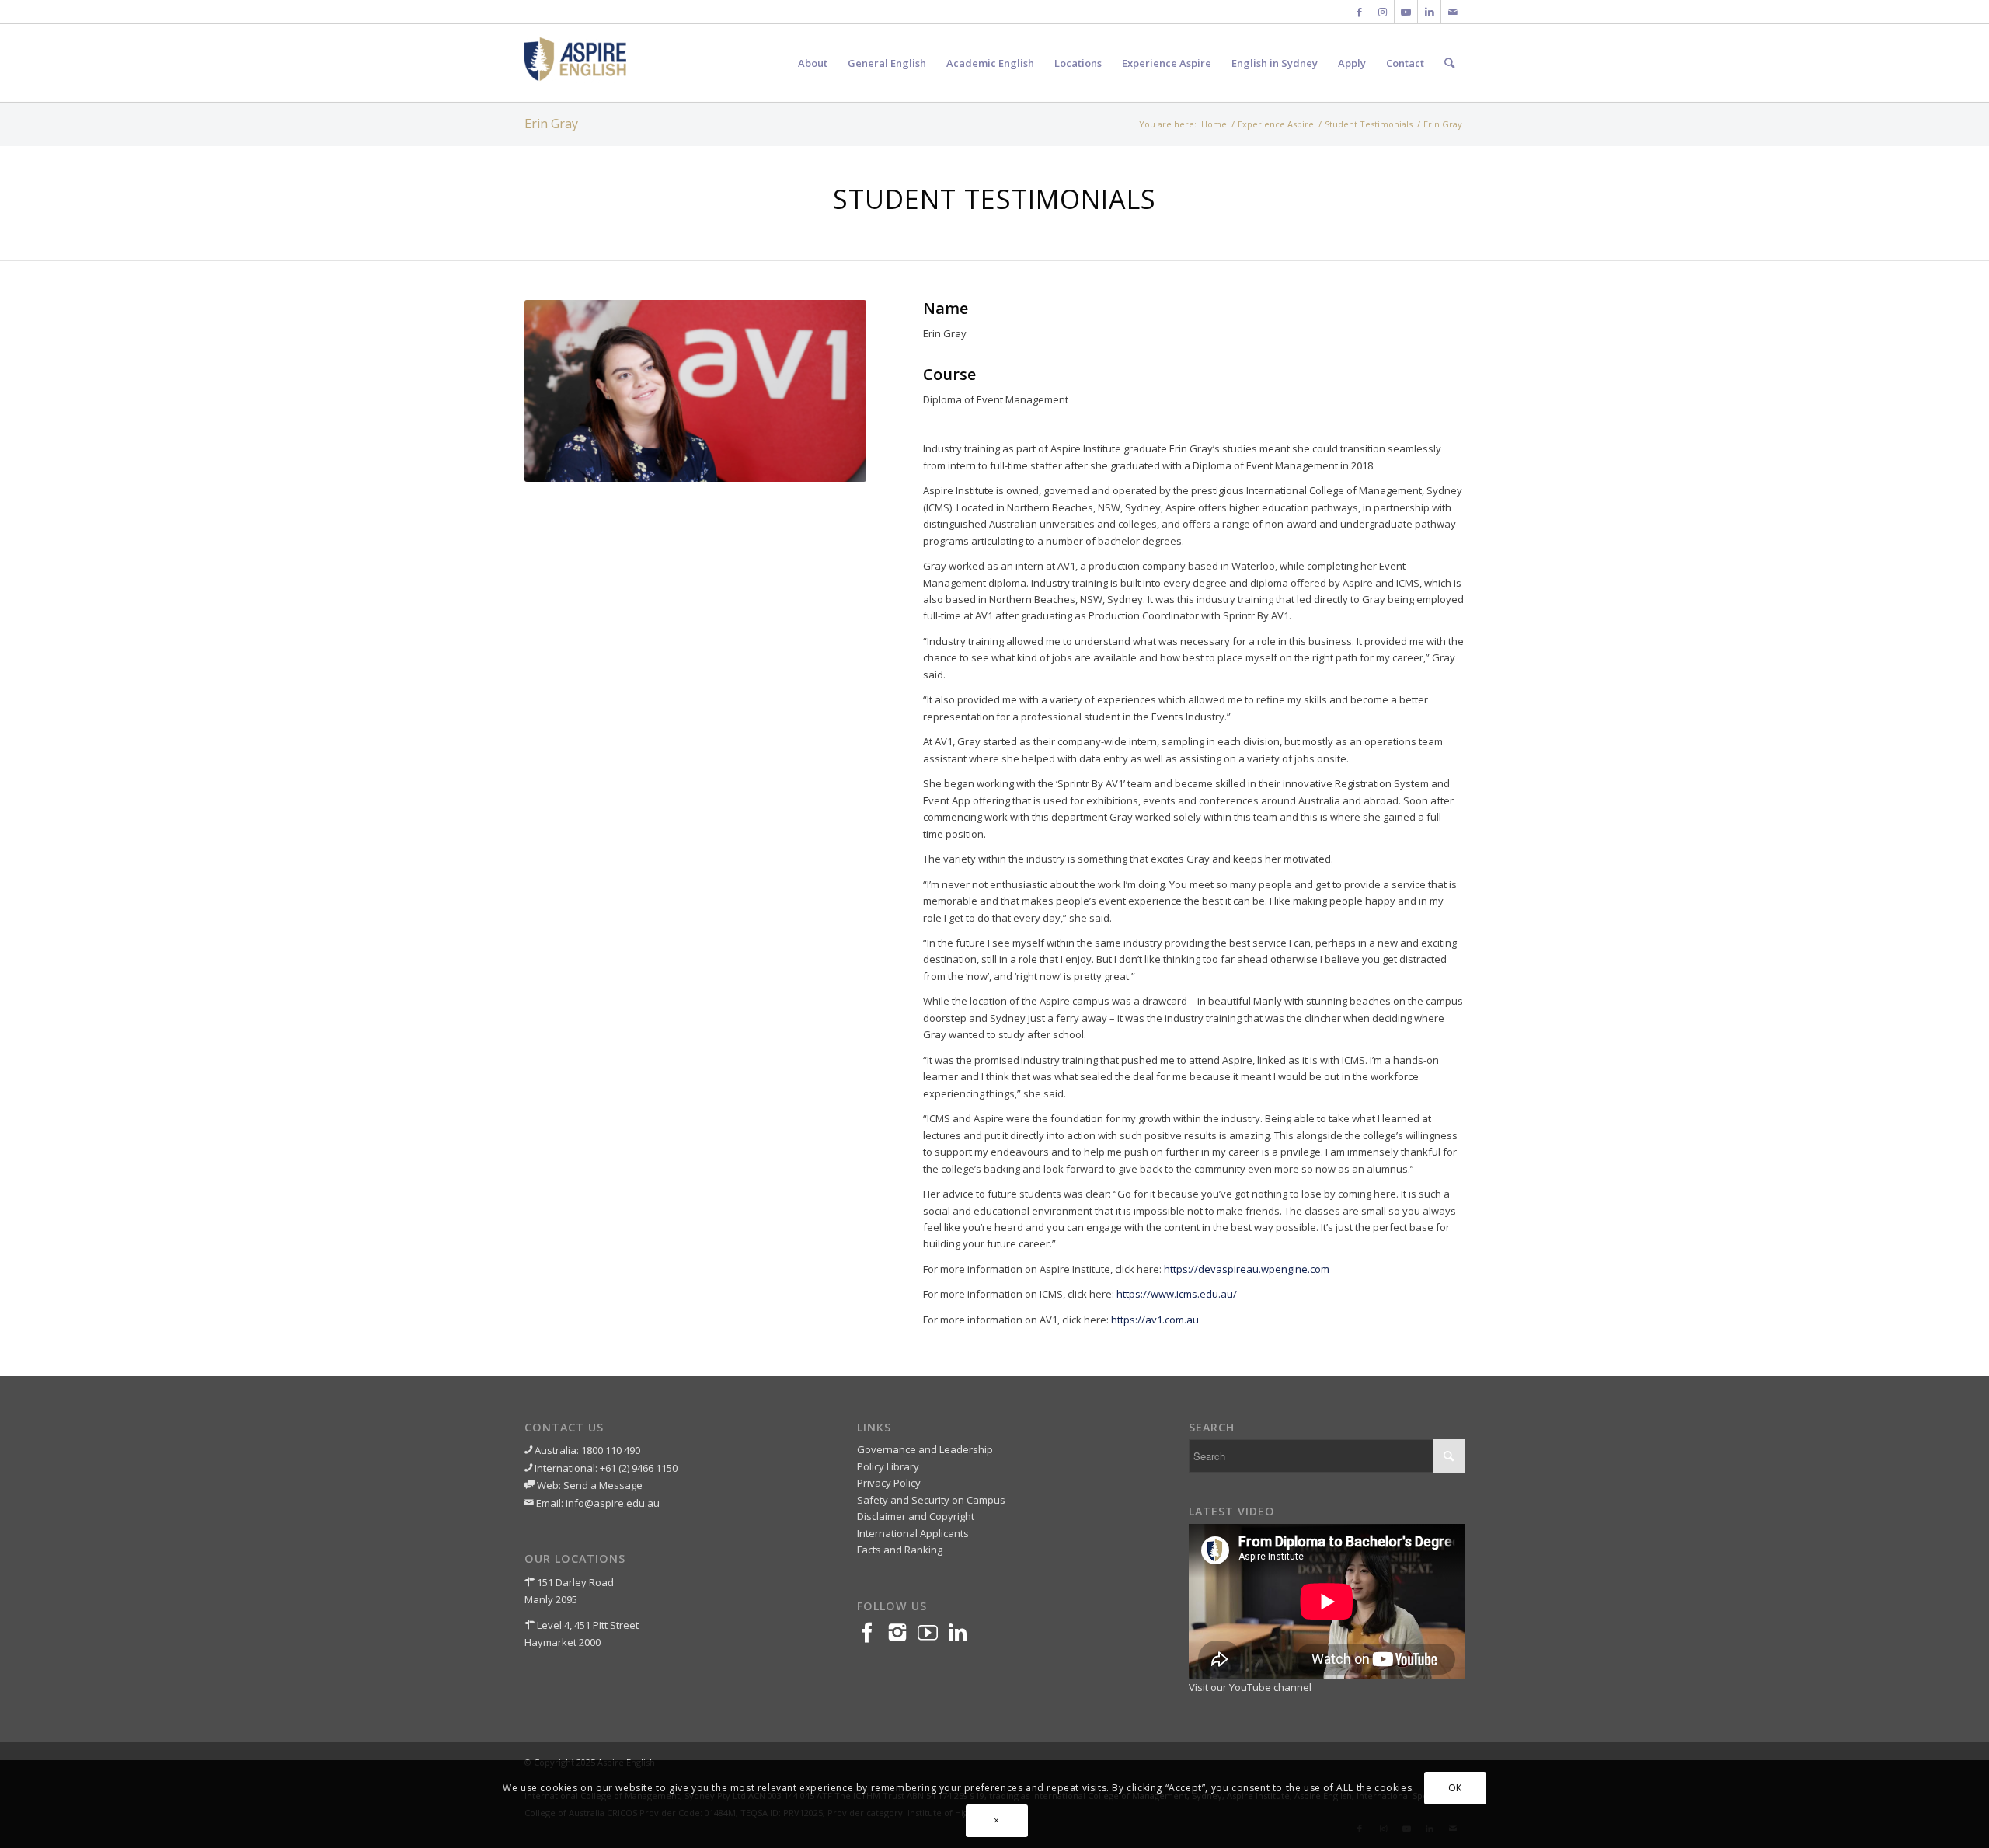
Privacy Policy (889, 1483)
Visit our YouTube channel (1250, 1687)
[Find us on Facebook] (872, 1633)
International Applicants (913, 1533)
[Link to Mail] (1453, 12)
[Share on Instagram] (902, 1633)
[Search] (1449, 63)
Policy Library (888, 1466)
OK (1455, 1787)
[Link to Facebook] (1359, 12)
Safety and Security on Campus (931, 1500)
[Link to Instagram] (1383, 12)
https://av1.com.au (1155, 1320)
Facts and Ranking (900, 1550)
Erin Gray (551, 124)
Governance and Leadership (925, 1449)
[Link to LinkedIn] (1429, 12)
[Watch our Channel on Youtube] (933, 1633)
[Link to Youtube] (1406, 12)
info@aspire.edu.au (613, 1503)
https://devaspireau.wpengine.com (1247, 1269)
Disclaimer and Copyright (916, 1516)
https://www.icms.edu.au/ (1177, 1294)
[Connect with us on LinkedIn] (963, 1633)
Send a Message (603, 1485)
